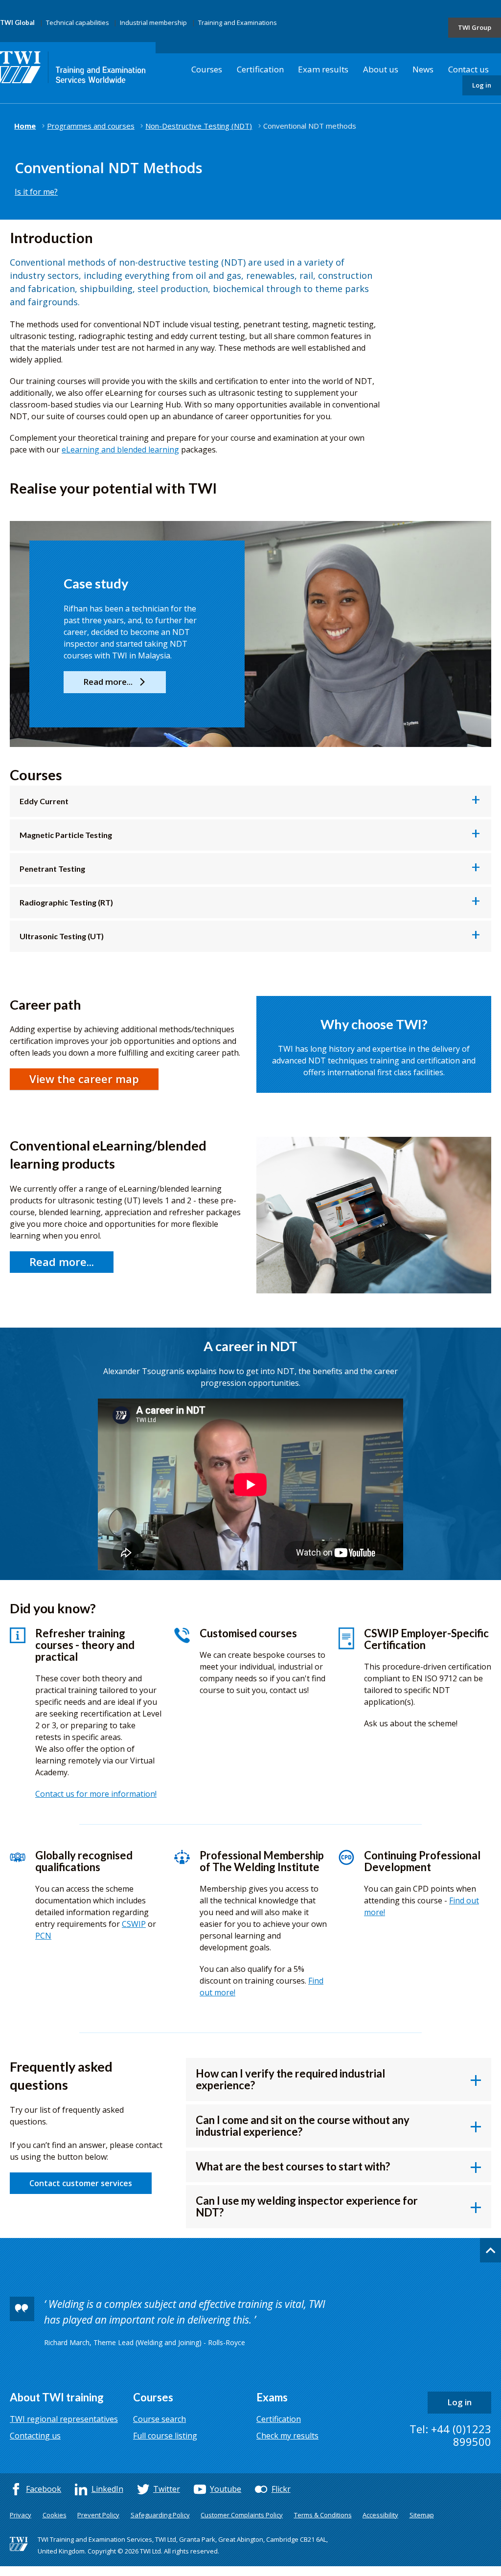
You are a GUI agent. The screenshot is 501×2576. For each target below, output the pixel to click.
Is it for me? (36, 192)
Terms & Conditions (323, 2515)
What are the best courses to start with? (293, 2166)
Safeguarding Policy (160, 2515)
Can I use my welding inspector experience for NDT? (307, 2206)
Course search (159, 2419)
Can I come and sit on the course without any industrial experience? (303, 2126)
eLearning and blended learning (120, 450)
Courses (207, 69)
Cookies (55, 2515)
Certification (260, 69)
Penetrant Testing (52, 869)
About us (381, 69)
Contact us (468, 69)
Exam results (323, 69)
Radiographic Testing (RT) (66, 902)
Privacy (21, 2515)
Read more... (62, 1262)
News (423, 69)
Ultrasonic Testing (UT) (62, 936)
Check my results (287, 2436)
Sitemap (422, 2515)
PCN (43, 1936)
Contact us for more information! (96, 1794)
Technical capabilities (78, 23)
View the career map (84, 1079)
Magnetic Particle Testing (66, 835)
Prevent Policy (98, 2515)
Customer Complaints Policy (242, 2515)
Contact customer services (81, 2183)
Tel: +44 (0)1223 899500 (450, 2435)
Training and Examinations (238, 23)
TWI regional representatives (64, 2419)
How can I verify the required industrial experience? (290, 2079)
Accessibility (380, 2515)
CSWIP (134, 1924)
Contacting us (35, 2436)
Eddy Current (44, 801)
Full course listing (165, 2436)
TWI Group (475, 27)
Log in (482, 85)
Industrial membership (153, 23)
